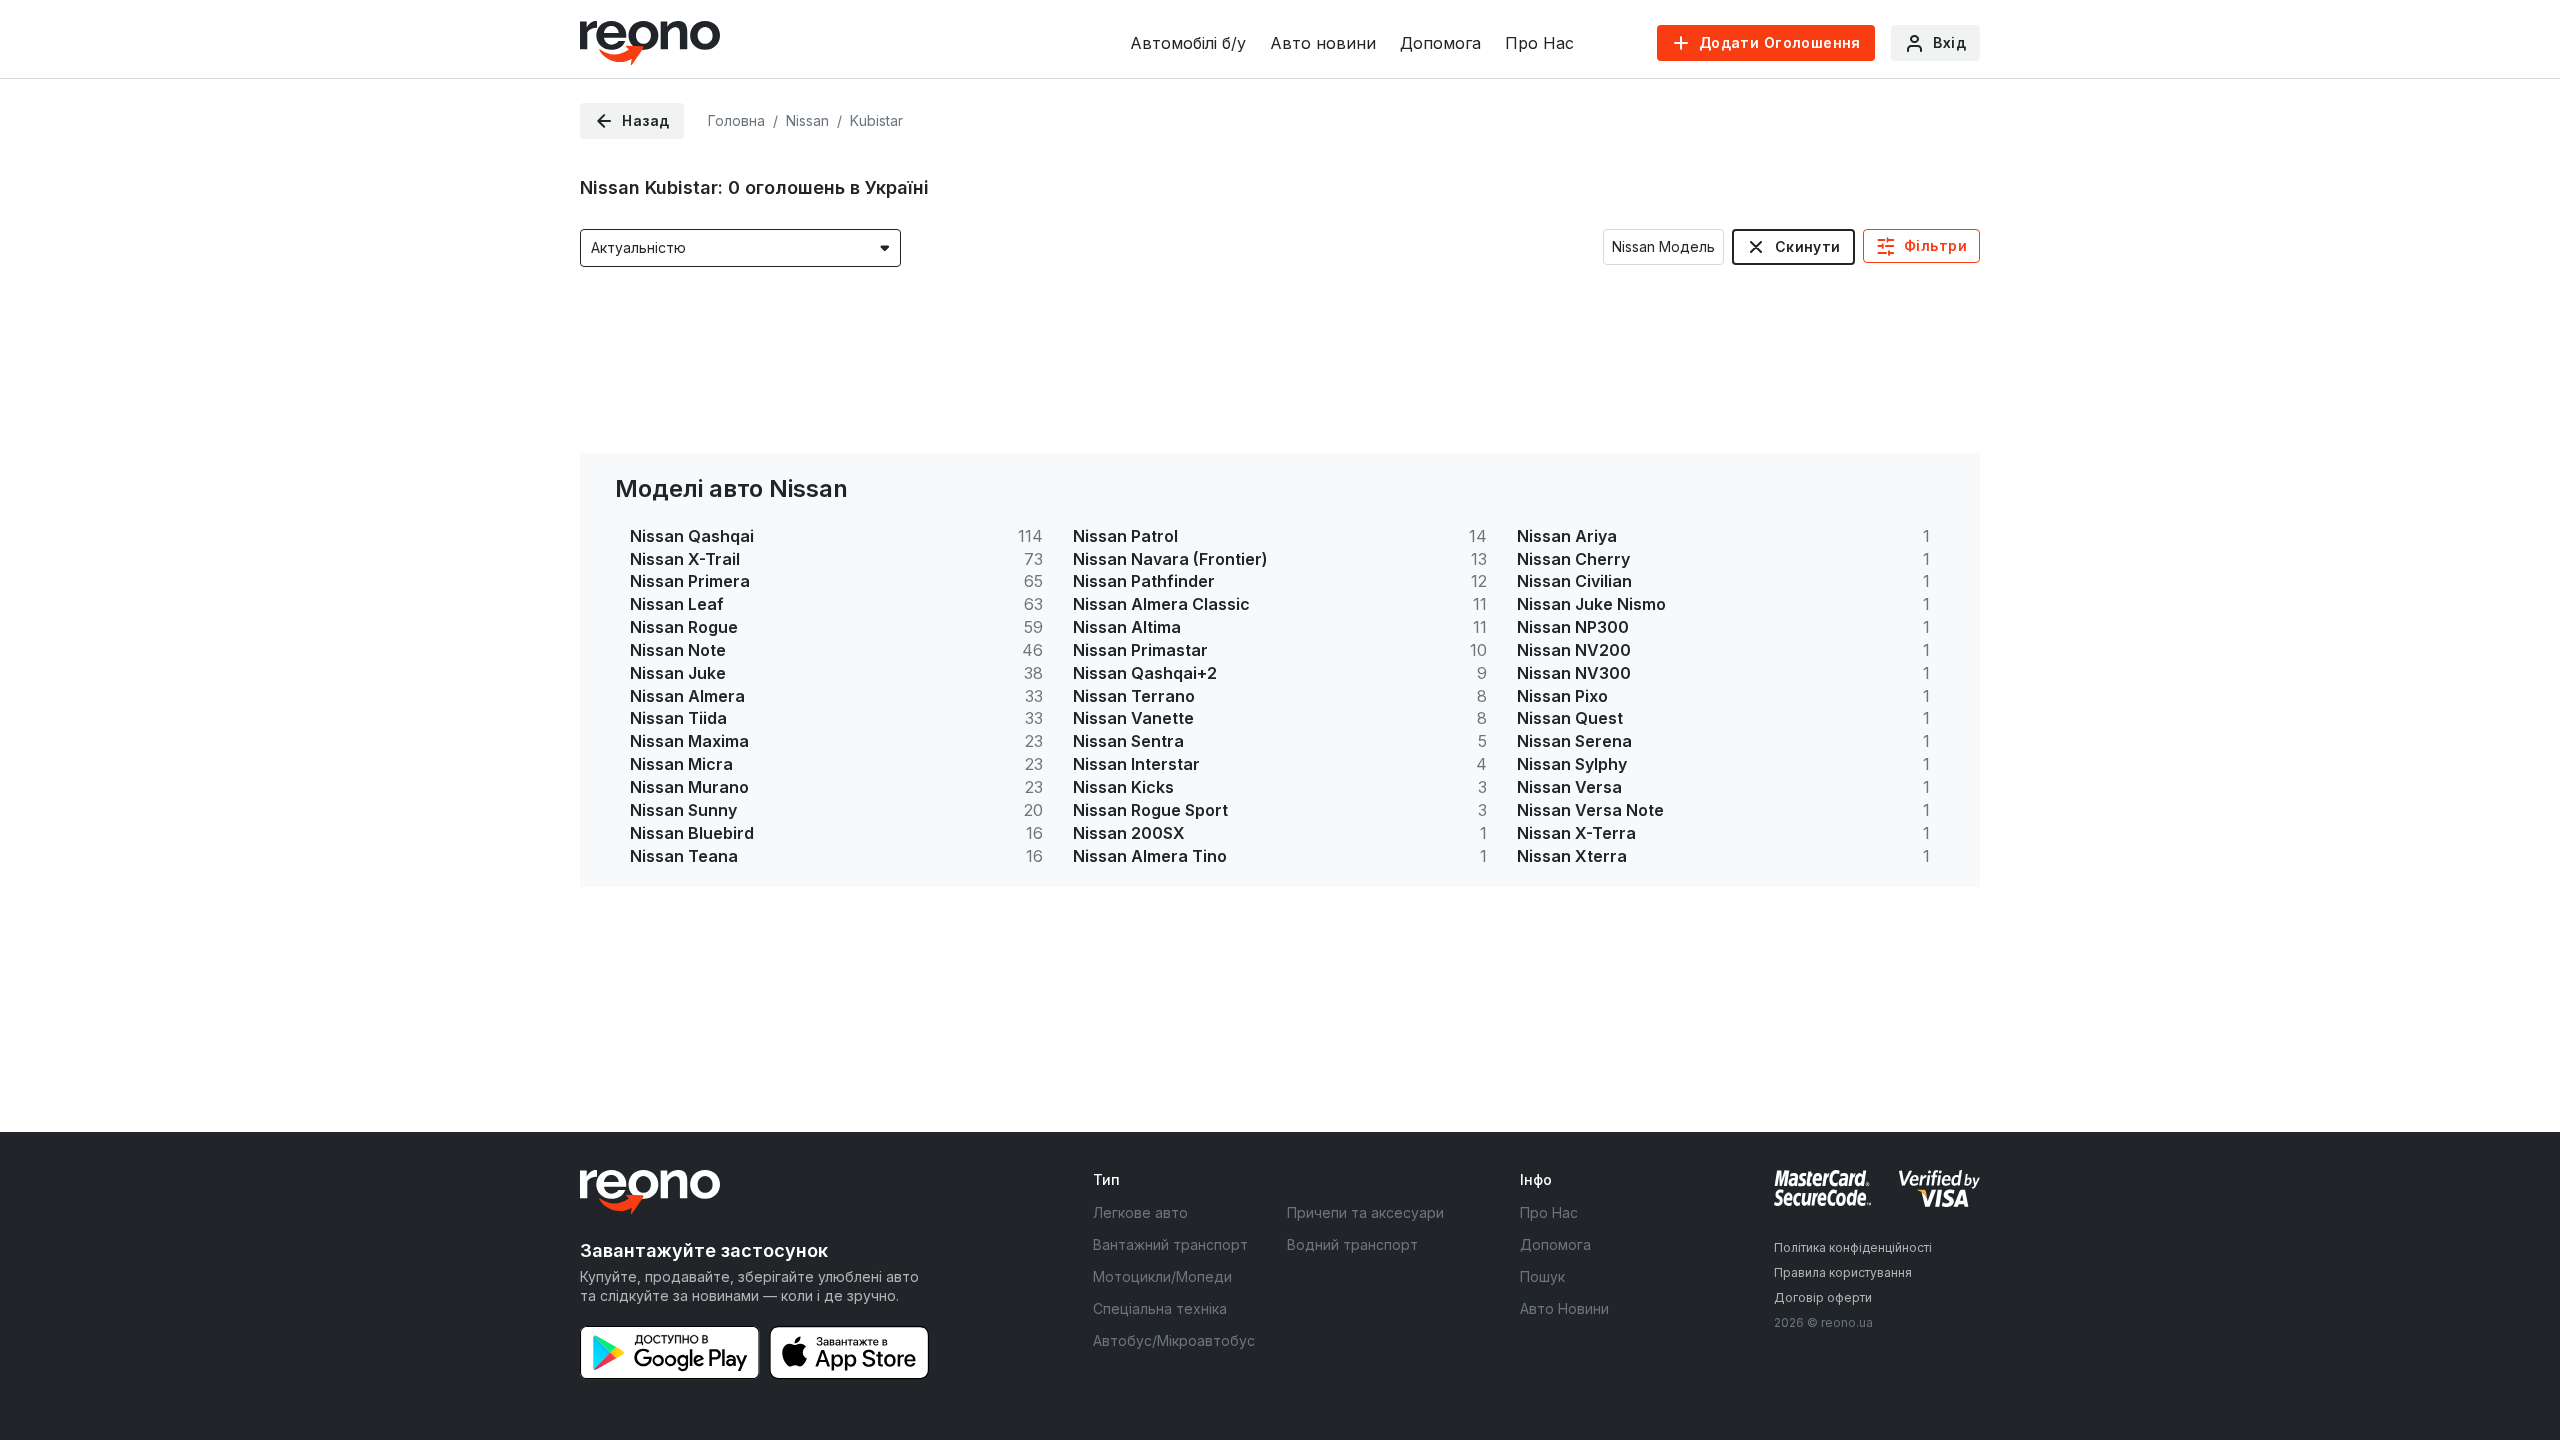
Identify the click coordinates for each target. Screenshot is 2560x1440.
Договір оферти (1823, 1297)
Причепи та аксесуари (1365, 1212)
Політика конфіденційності (1853, 1247)
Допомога (1440, 43)
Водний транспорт (1352, 1244)
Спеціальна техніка (1160, 1308)
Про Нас (1539, 43)
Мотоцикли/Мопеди (1162, 1276)
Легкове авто (1140, 1212)
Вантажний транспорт (1170, 1244)
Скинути (1808, 246)
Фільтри (1935, 245)
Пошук (1542, 1276)
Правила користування (1843, 1272)
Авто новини (1323, 43)
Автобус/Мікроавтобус (1174, 1340)
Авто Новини (1564, 1308)
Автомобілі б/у (1188, 43)
